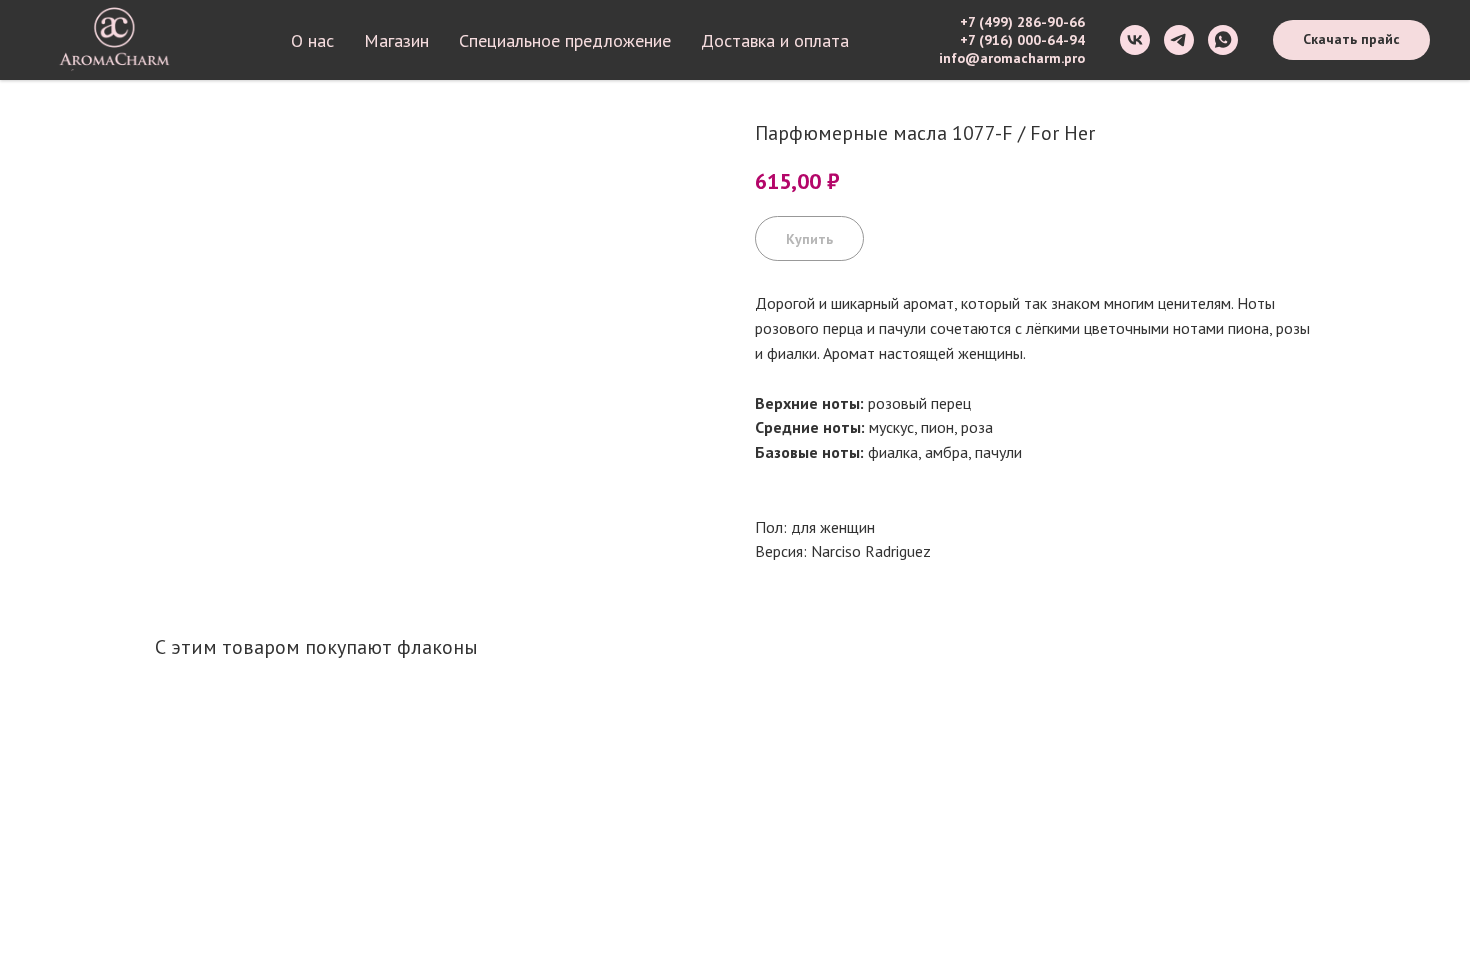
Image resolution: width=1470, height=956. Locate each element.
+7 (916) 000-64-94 (1022, 40)
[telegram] (1179, 40)
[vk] (1135, 40)
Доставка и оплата (775, 40)
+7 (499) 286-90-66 (1022, 22)
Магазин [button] (396, 40)
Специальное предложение (565, 40)
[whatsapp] (1223, 40)
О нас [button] (312, 40)
